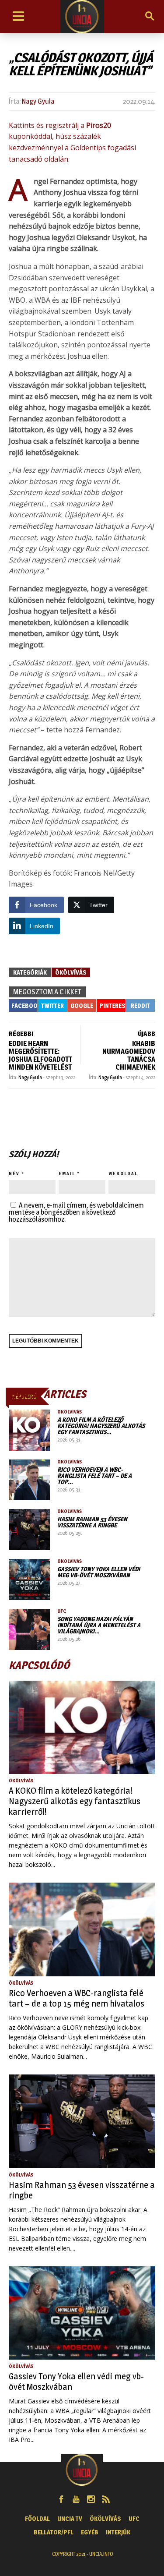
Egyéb (90, 2532)
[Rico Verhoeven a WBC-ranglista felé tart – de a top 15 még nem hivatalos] (29, 1480)
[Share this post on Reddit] (140, 1005)
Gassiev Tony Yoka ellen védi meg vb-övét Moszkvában (99, 1572)
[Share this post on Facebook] (23, 1005)
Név (14, 1173)
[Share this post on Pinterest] (111, 1005)
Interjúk (118, 2532)
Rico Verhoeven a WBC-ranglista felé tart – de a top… (94, 1475)
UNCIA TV (70, 2518)
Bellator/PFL (54, 2532)
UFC (62, 1611)
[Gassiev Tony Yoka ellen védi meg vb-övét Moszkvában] (29, 1580)
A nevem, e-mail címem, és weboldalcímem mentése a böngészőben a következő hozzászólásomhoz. (76, 1212)
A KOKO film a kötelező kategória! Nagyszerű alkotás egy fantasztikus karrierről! (75, 1801)
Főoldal (37, 2518)
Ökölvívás (71, 972)
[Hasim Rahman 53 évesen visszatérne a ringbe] (29, 1530)
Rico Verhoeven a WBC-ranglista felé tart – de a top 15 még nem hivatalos (77, 1998)
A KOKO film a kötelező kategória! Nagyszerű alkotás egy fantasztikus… (101, 1426)
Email (67, 1173)
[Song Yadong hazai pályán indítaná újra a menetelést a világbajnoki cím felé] (29, 1629)
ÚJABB (147, 1034)
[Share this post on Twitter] (52, 1005)
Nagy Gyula (38, 101)
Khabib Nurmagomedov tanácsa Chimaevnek (129, 1055)
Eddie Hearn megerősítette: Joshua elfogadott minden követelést (40, 1055)
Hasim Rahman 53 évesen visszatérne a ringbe (92, 1522)
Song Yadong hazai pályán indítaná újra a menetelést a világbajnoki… (99, 1625)
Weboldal (123, 1173)
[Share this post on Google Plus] (82, 1005)
